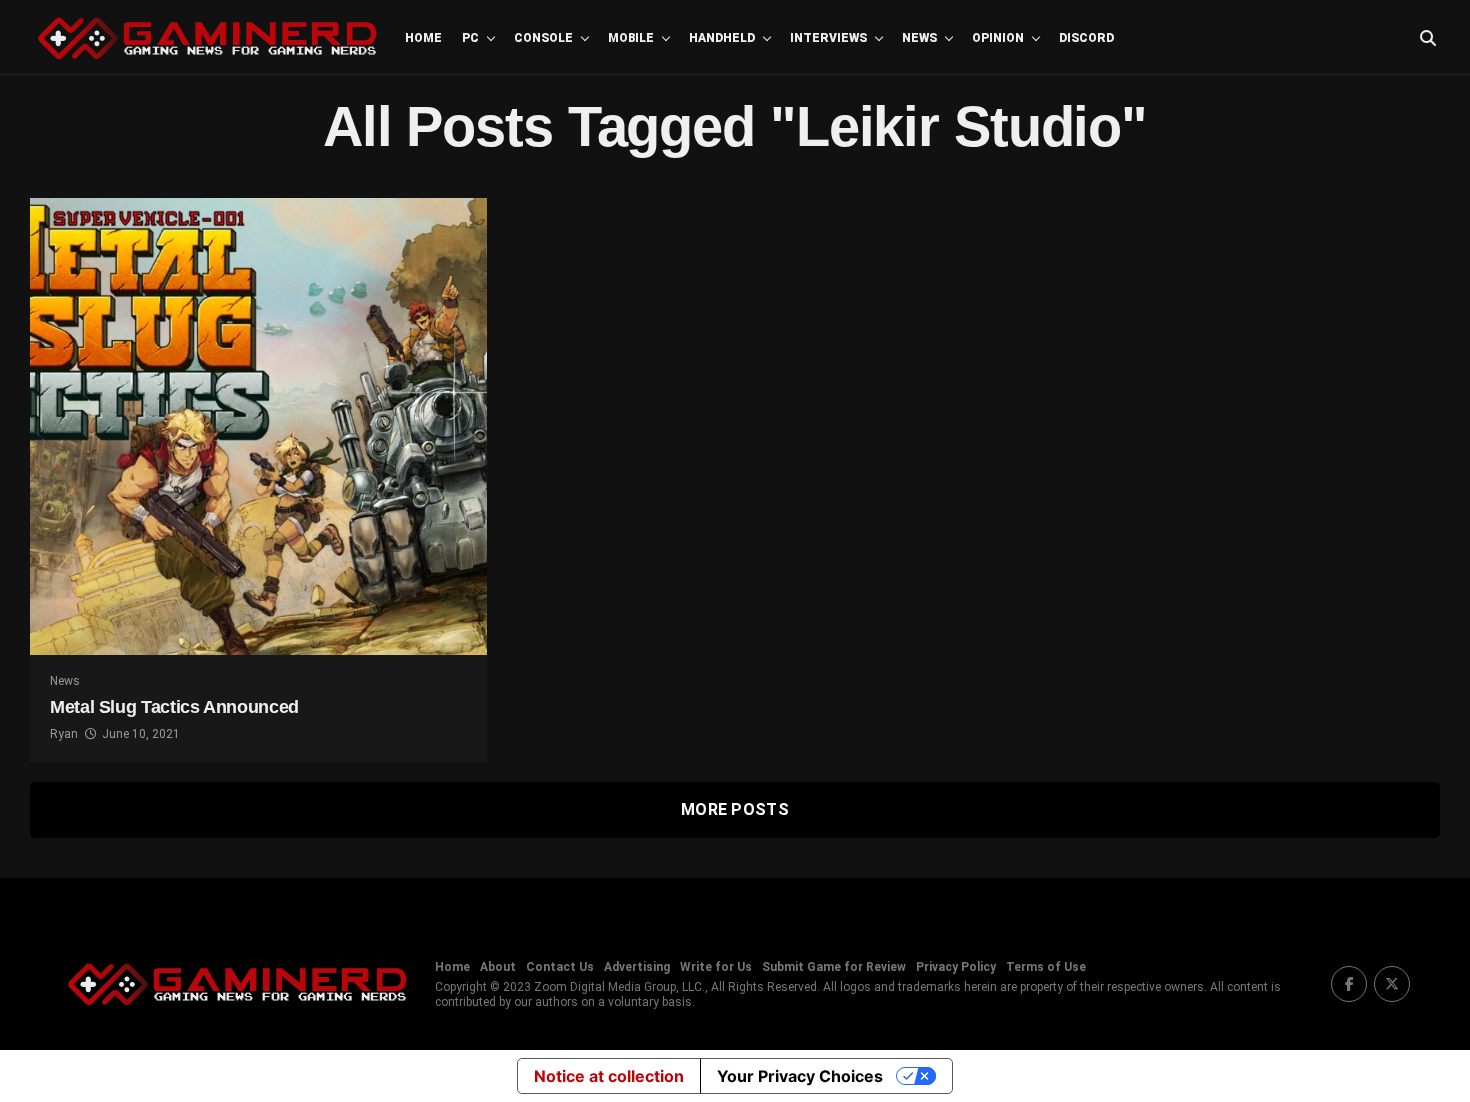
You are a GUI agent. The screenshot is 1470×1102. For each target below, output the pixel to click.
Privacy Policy (956, 967)
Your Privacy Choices (800, 1076)
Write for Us (716, 967)
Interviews (828, 38)
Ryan (64, 734)
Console (543, 38)
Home (423, 38)
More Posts (735, 809)
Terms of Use (1046, 967)
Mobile (631, 38)
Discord (1086, 38)
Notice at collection (609, 1076)
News (919, 38)
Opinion (998, 38)
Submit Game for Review (834, 967)
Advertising (637, 967)
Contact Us (560, 967)
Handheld (722, 38)
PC (470, 38)
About (498, 967)
